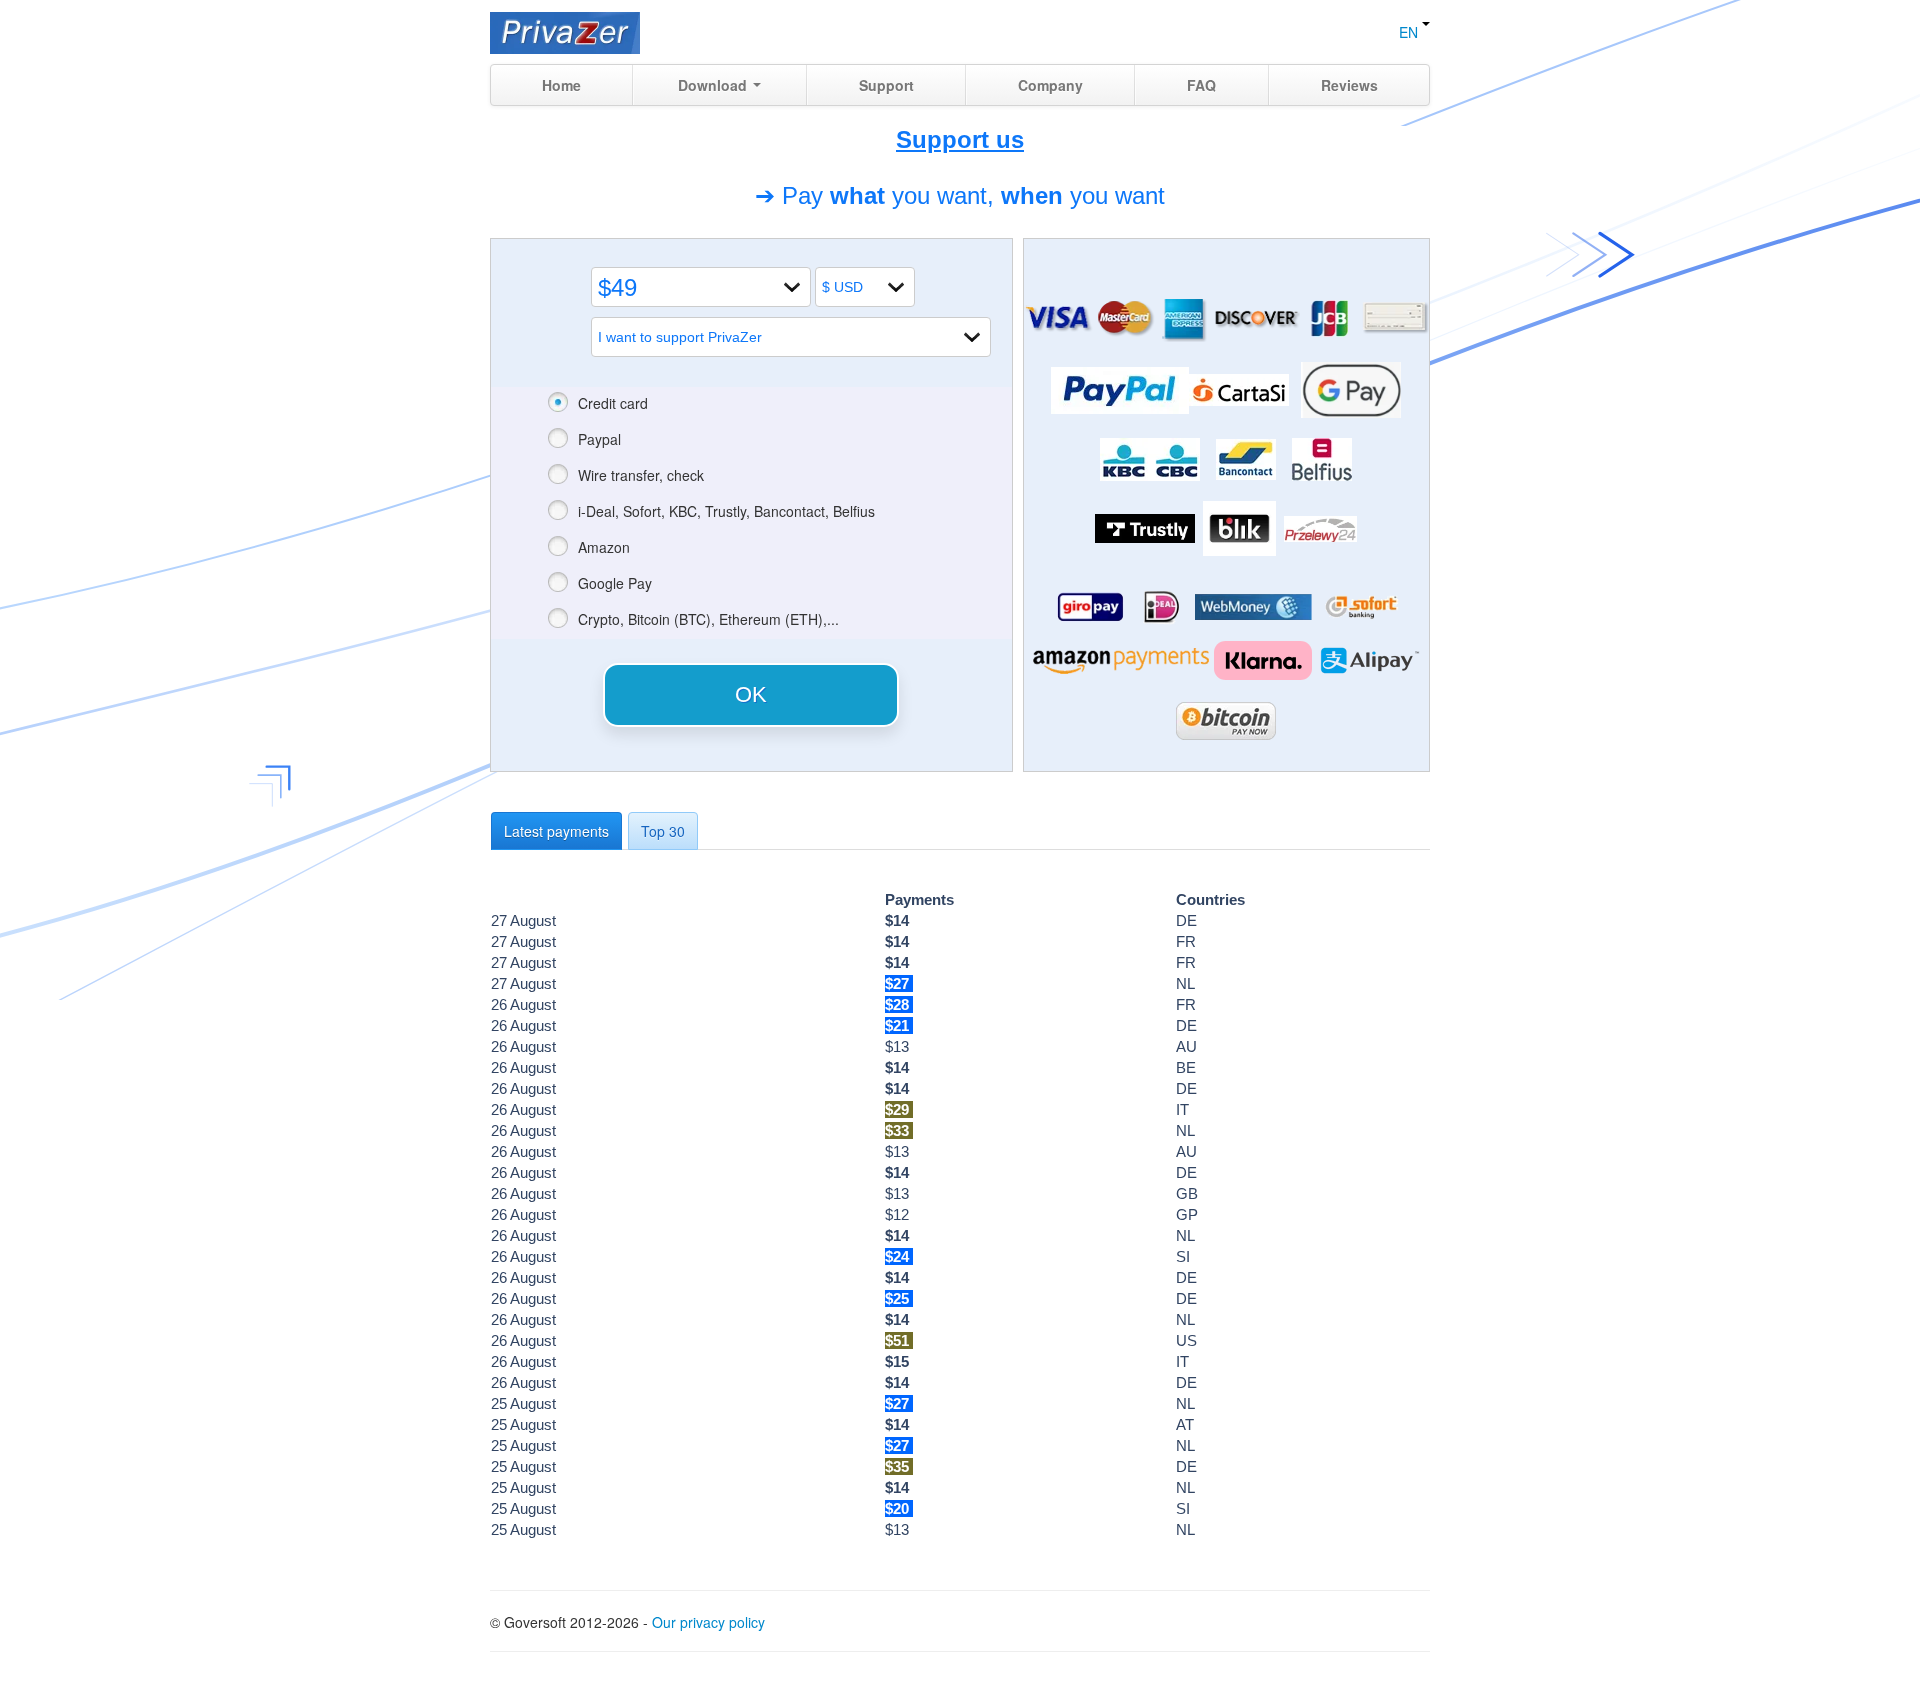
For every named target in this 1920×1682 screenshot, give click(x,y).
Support (886, 85)
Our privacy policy (708, 1622)
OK (751, 694)
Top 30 (663, 831)
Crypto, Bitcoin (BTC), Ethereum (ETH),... (708, 619)
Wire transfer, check (641, 475)
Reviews (1349, 85)
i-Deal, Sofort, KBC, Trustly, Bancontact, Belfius (726, 511)
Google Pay (615, 583)
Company (1050, 85)
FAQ (1201, 85)
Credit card (613, 403)
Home (561, 85)
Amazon (604, 547)
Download (714, 85)
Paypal (599, 439)
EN (1410, 32)
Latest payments (556, 831)
